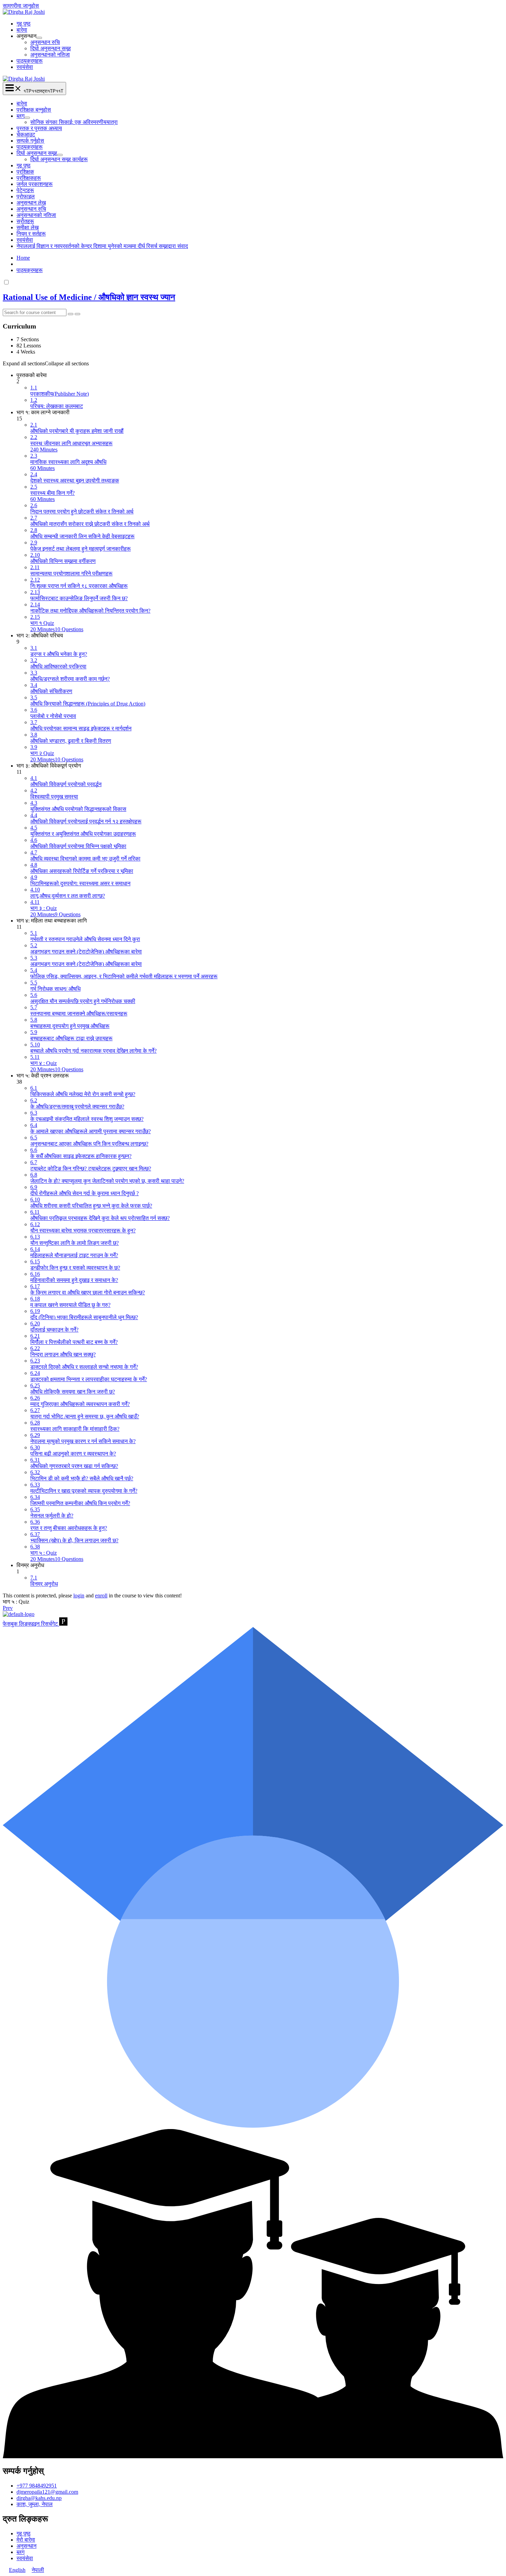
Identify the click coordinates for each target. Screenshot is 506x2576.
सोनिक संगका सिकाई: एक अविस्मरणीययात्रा (74, 122)
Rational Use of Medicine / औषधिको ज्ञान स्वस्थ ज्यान (89, 297)
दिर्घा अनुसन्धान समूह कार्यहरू (59, 159)
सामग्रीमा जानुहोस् (21, 6)
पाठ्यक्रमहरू (30, 61)
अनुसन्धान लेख (31, 203)
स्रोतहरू (25, 221)
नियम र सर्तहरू (31, 234)
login (79, 1595)
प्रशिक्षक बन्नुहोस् (34, 110)
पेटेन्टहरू (25, 190)
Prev (8, 1608)
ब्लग (20, 116)
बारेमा (22, 30)
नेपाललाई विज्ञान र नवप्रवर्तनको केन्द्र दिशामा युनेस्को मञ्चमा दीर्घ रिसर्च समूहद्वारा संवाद (102, 246)
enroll (101, 1595)
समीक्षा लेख (28, 227)
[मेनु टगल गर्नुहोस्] (39, 38)
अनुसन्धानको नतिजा (50, 55)
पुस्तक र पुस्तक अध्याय (39, 128)
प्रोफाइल (26, 196)
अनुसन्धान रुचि (45, 42)
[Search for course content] (71, 314)
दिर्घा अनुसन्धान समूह (51, 48)
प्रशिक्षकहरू (29, 178)
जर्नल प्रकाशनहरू (35, 184)
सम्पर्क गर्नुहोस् (30, 141)
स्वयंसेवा (25, 67)
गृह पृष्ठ (24, 24)
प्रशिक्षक (25, 172)
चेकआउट (26, 134)
